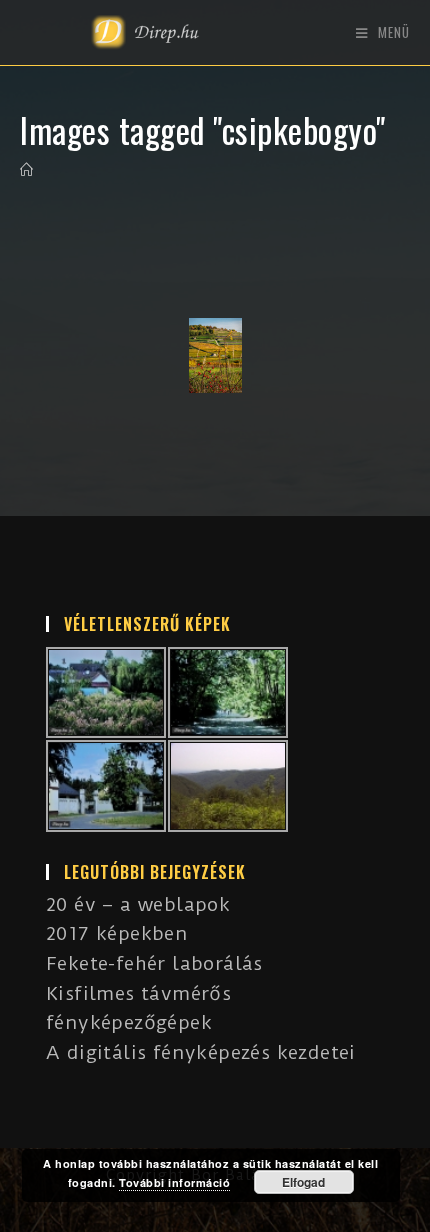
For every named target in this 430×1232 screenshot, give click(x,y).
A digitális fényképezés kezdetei (201, 1052)
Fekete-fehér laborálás (154, 963)
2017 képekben (117, 933)
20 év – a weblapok (138, 904)
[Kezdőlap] (27, 170)
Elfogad (303, 1182)
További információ (174, 1182)
